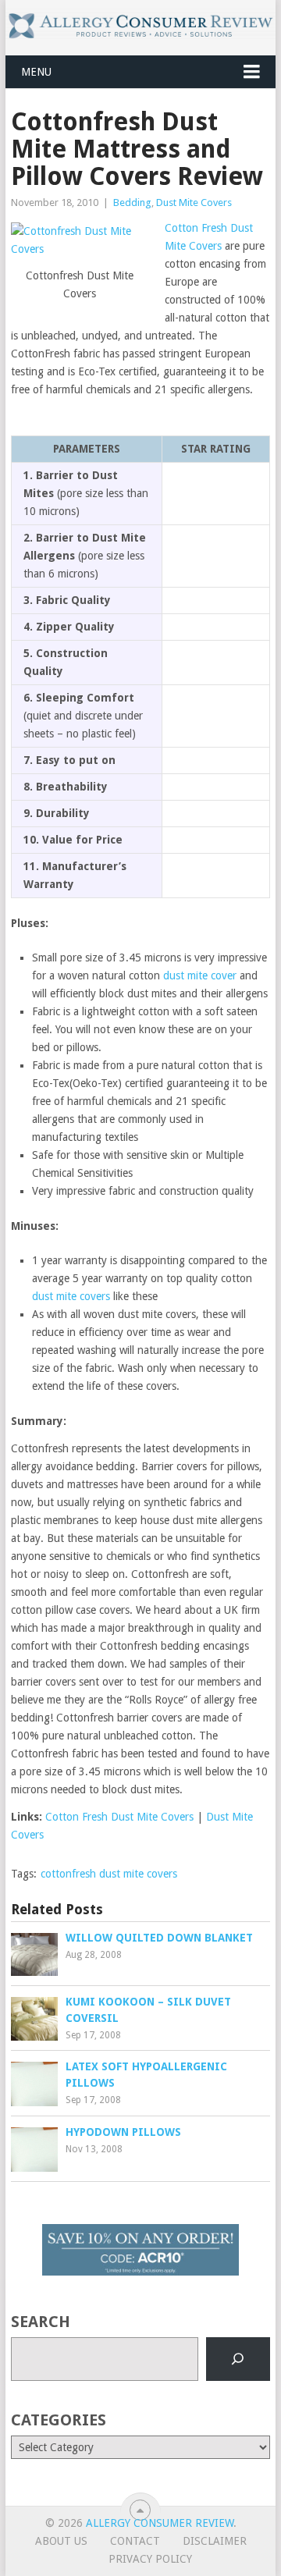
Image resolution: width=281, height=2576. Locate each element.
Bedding (132, 203)
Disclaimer (215, 2541)
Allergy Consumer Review (160, 2523)
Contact (135, 2541)
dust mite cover (200, 975)
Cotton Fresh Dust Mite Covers (119, 1817)
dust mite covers (71, 1296)
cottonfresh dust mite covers (109, 1874)
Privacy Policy (150, 2559)
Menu (36, 72)
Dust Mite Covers (194, 203)
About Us (61, 2541)
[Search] (238, 2359)
